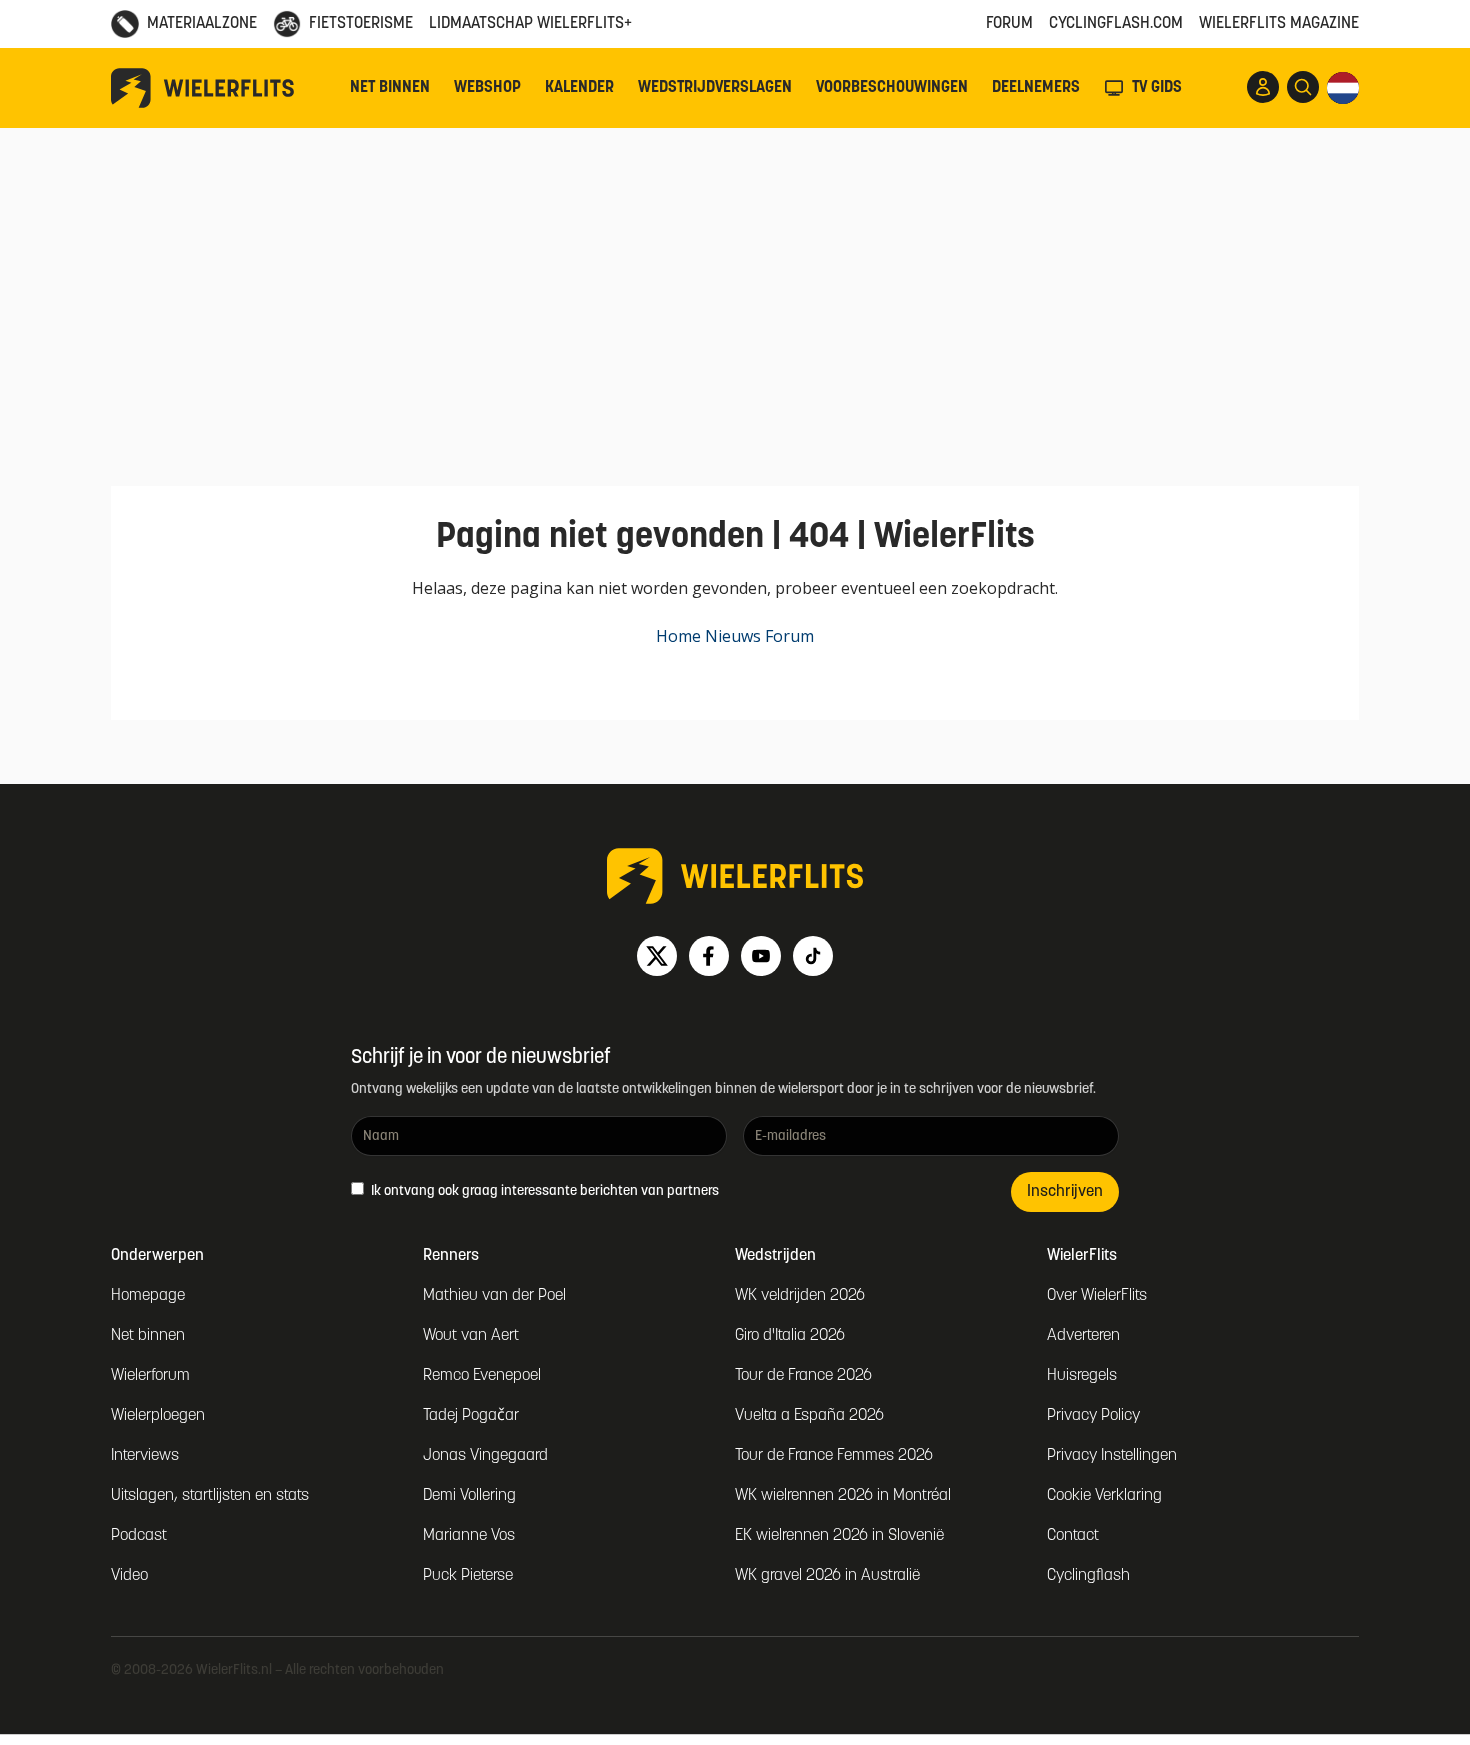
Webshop (487, 88)
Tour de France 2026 (803, 1376)
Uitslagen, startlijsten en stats (210, 1496)
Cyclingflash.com (1116, 24)
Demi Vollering (469, 1496)
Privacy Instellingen (1112, 1456)
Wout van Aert (471, 1336)
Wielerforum (150, 1376)
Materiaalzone (202, 24)
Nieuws (733, 636)
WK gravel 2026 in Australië (827, 1576)
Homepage (148, 1296)
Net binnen (390, 88)
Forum (1009, 24)
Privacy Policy (1093, 1416)
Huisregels (1082, 1376)
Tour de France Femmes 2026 (834, 1456)
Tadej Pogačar (471, 1416)
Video (129, 1576)
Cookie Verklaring (1104, 1496)
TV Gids (1157, 88)
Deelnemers (1036, 88)
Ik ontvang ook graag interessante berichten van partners (543, 1191)
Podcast (139, 1536)
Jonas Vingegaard (485, 1456)
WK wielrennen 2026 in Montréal (843, 1496)
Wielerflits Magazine (1279, 24)
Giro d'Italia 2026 (790, 1336)
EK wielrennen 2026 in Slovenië (839, 1536)
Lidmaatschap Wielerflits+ (530, 24)
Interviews (145, 1456)
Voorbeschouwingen (892, 88)
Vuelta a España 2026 (809, 1416)
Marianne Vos (469, 1536)
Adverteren (1083, 1336)
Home (678, 636)
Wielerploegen (158, 1416)
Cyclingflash (1088, 1576)
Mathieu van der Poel (494, 1296)
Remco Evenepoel (482, 1376)
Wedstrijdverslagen (715, 88)
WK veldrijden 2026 (800, 1296)
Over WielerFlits (1097, 1296)
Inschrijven (1065, 1192)
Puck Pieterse (468, 1576)
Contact (1073, 1536)
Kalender (579, 88)
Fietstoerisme (361, 24)
